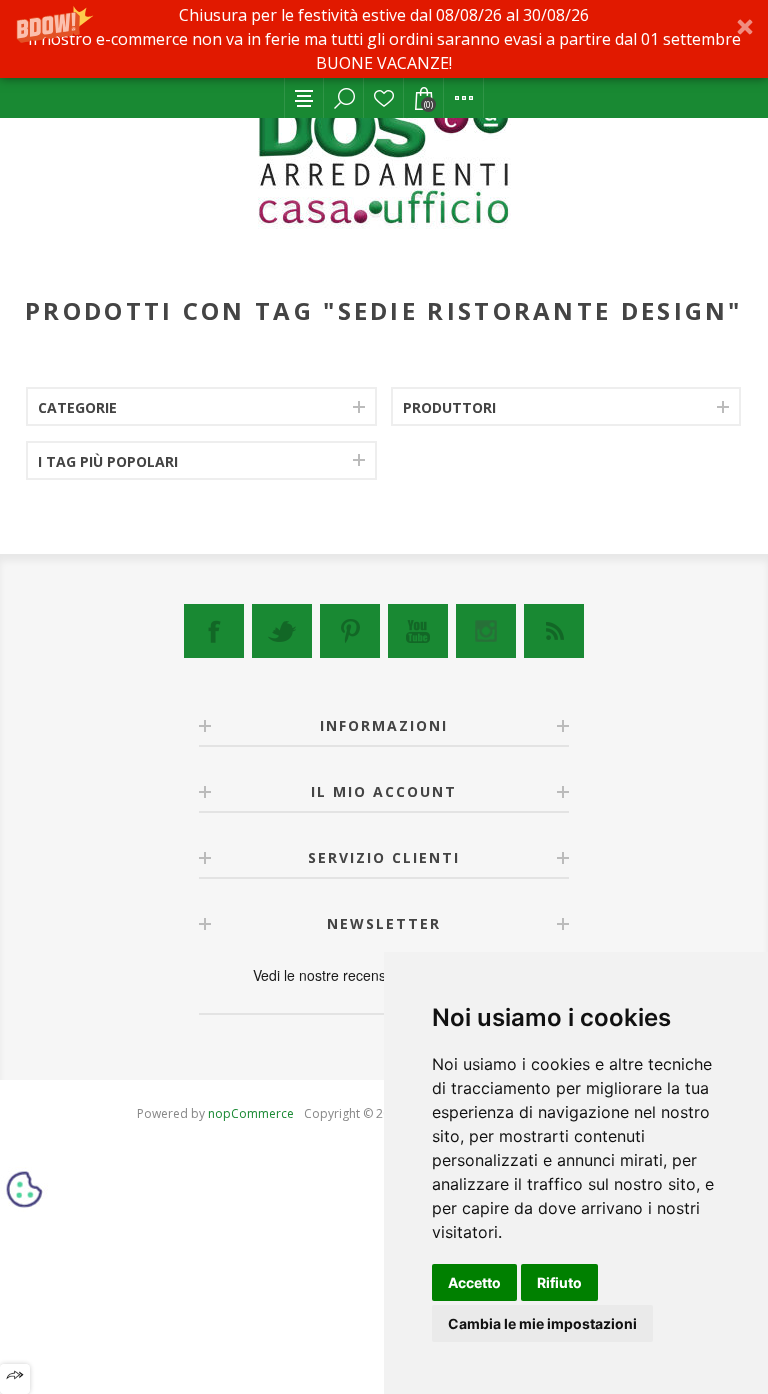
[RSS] (554, 631)
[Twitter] (282, 631)
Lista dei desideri (384, 98)
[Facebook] (214, 631)
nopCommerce (251, 1113)
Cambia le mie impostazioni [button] (542, 1323)
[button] (384, 39)
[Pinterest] (350, 631)
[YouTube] (418, 631)
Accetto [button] (474, 1282)
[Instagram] (486, 631)
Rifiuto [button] (559, 1282)
